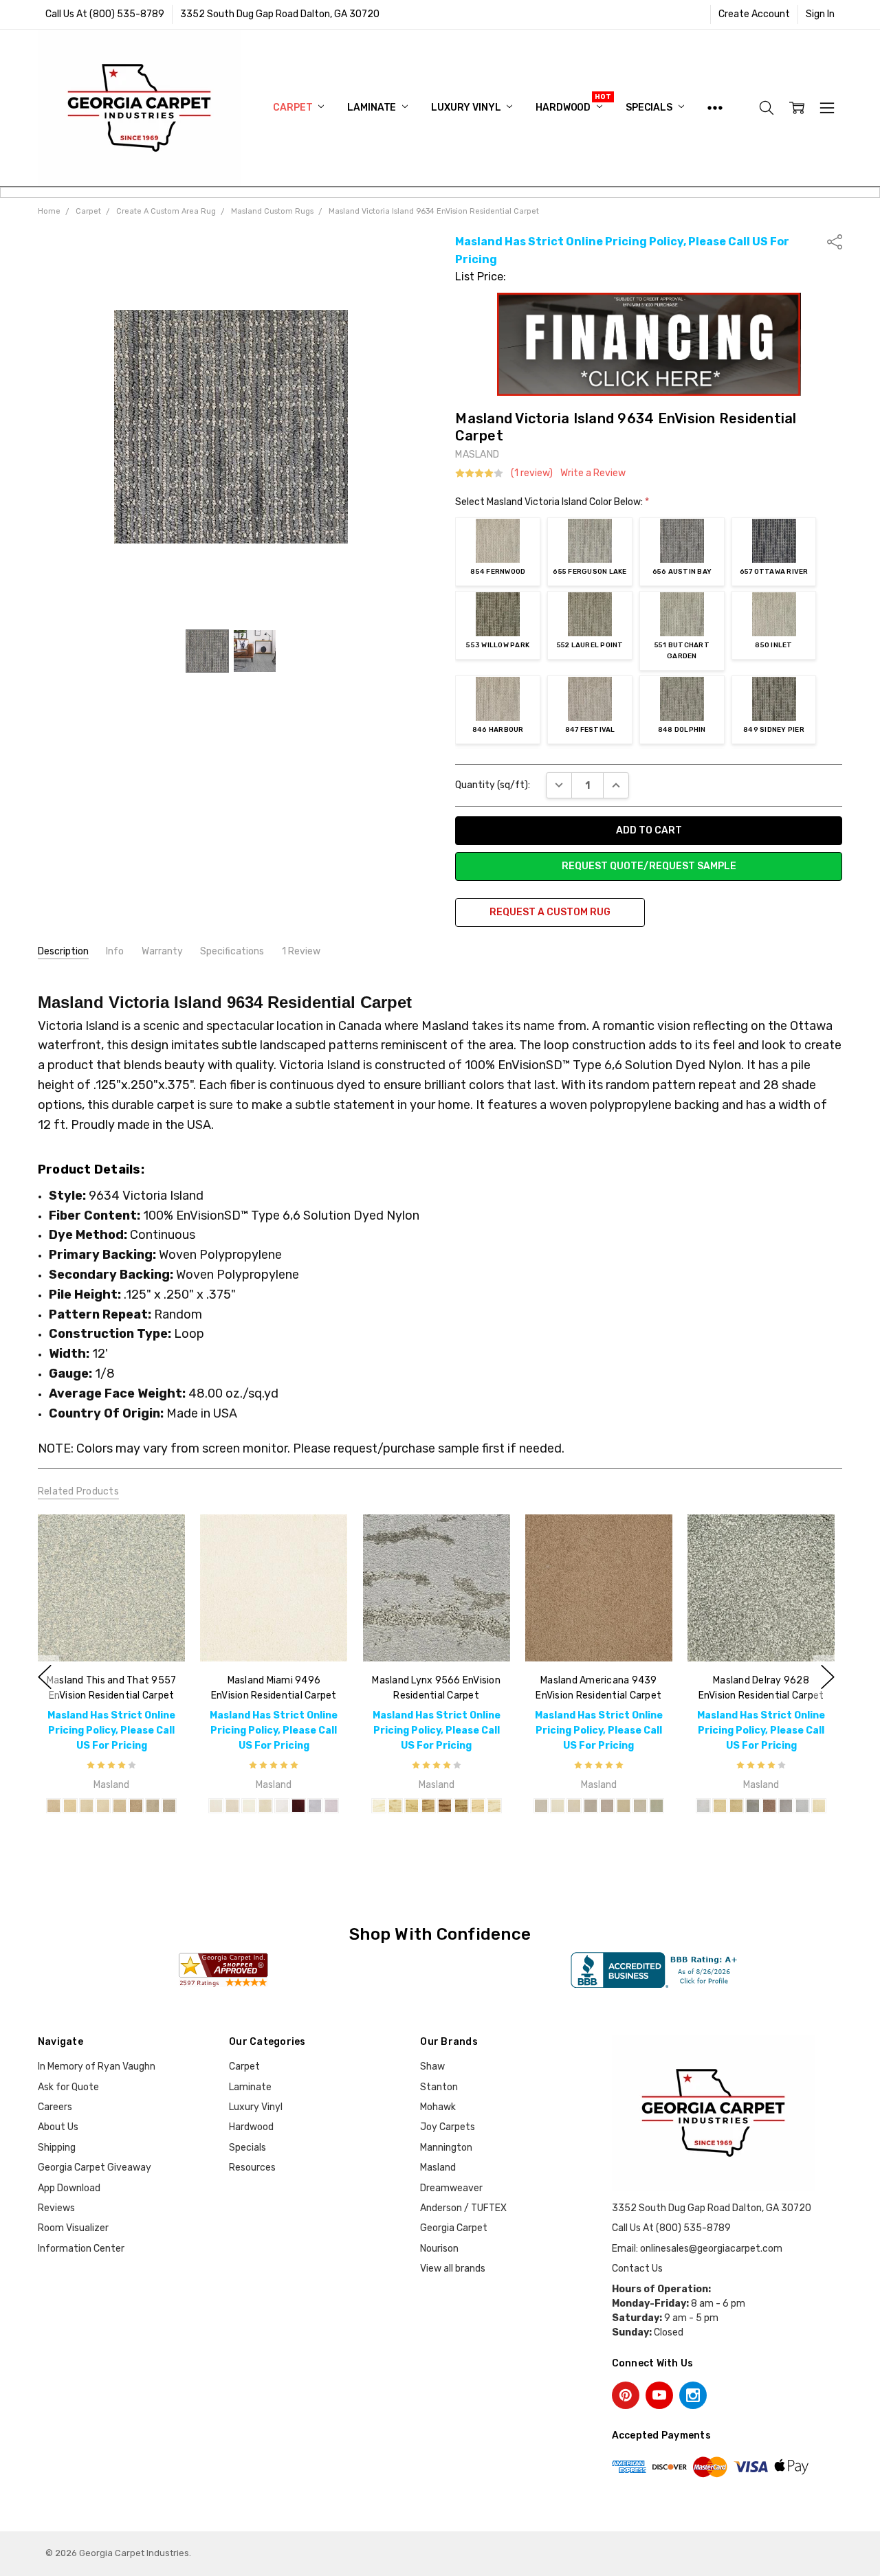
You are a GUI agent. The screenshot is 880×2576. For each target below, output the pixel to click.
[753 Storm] (153, 1806)
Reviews (56, 2208)
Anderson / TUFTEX (463, 2208)
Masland (438, 2168)
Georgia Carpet (454, 2228)
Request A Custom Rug (550, 912)
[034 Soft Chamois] (265, 1806)
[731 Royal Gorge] (657, 1806)
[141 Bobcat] (395, 1806)
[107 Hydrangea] (331, 1806)
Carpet (294, 108)
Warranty (162, 951)
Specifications (232, 951)
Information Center (81, 2249)
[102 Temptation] (298, 1806)
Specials (650, 108)
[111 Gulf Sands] (87, 1806)
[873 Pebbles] (169, 1806)
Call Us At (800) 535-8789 (105, 14)
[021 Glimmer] (249, 1806)
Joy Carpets (448, 2127)
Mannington (446, 2148)
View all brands (453, 2269)
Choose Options (111, 1633)
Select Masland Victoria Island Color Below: (552, 502)
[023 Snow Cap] (558, 1806)
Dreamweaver (451, 2188)
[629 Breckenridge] (607, 1806)
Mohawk (438, 2107)
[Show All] (715, 108)
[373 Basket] (753, 1806)
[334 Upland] (786, 1806)
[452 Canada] (411, 1806)
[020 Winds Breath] (232, 1806)
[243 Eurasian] (477, 1806)
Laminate (373, 108)
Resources (252, 2168)
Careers (55, 2107)
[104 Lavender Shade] (315, 1806)
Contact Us (637, 2269)
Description (63, 951)
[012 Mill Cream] (216, 1806)
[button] (649, 344)
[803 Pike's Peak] (541, 1806)
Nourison (439, 2249)
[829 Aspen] (640, 1806)
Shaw (432, 2067)
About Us (58, 2127)
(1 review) (532, 473)
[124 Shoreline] (703, 1806)
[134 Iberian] (494, 1806)
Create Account (754, 14)
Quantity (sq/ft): (493, 785)
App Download (69, 2188)
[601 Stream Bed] (591, 1806)
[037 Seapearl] (282, 1806)
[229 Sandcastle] (802, 1806)
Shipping (57, 2148)
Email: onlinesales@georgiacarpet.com (697, 2249)
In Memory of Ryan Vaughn (97, 2067)
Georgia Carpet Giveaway (95, 2168)
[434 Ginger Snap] (70, 1806)
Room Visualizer (73, 2228)
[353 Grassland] (461, 1806)
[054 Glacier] (574, 1806)
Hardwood (564, 108)
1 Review (301, 951)
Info (115, 951)
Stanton (439, 2087)
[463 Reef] (736, 1806)
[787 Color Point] (136, 1806)
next (828, 1677)
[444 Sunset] (720, 1806)
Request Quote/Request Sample (649, 866)
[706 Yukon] (624, 1806)
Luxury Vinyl (467, 108)
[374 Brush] (444, 1806)
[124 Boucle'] (103, 1806)
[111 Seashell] (819, 1806)
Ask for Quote (68, 2087)
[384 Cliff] (769, 1806)
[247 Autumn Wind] (54, 1806)
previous (45, 1677)
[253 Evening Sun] (120, 1806)
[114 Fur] (378, 1806)
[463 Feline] (428, 1806)
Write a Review (593, 473)
